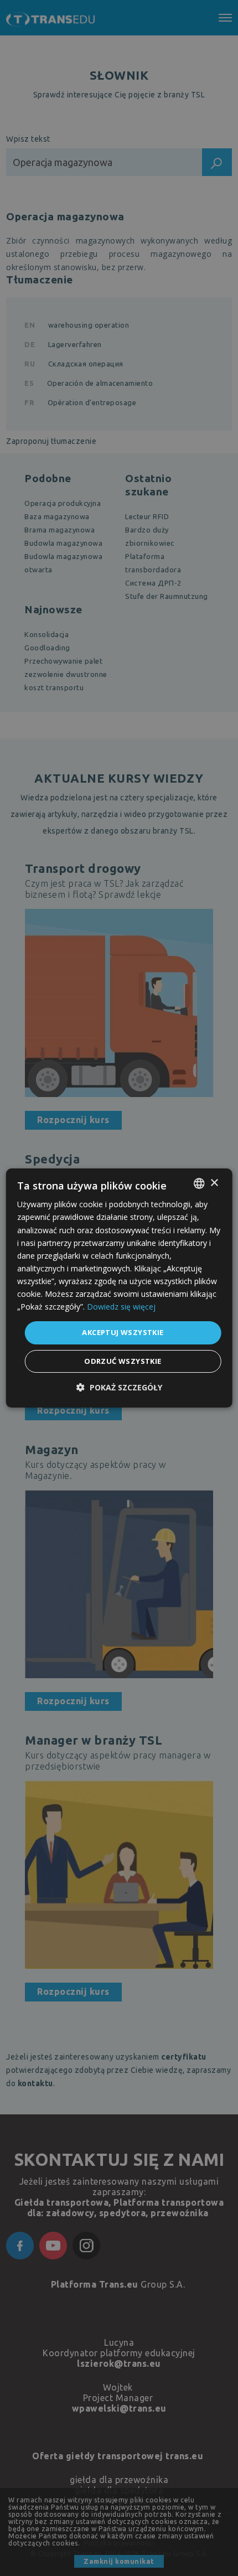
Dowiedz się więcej (121, 1307)
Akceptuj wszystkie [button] (123, 1332)
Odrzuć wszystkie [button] (123, 1361)
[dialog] (119, 1288)
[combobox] (199, 1183)
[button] (119, 1387)
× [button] (214, 1183)
